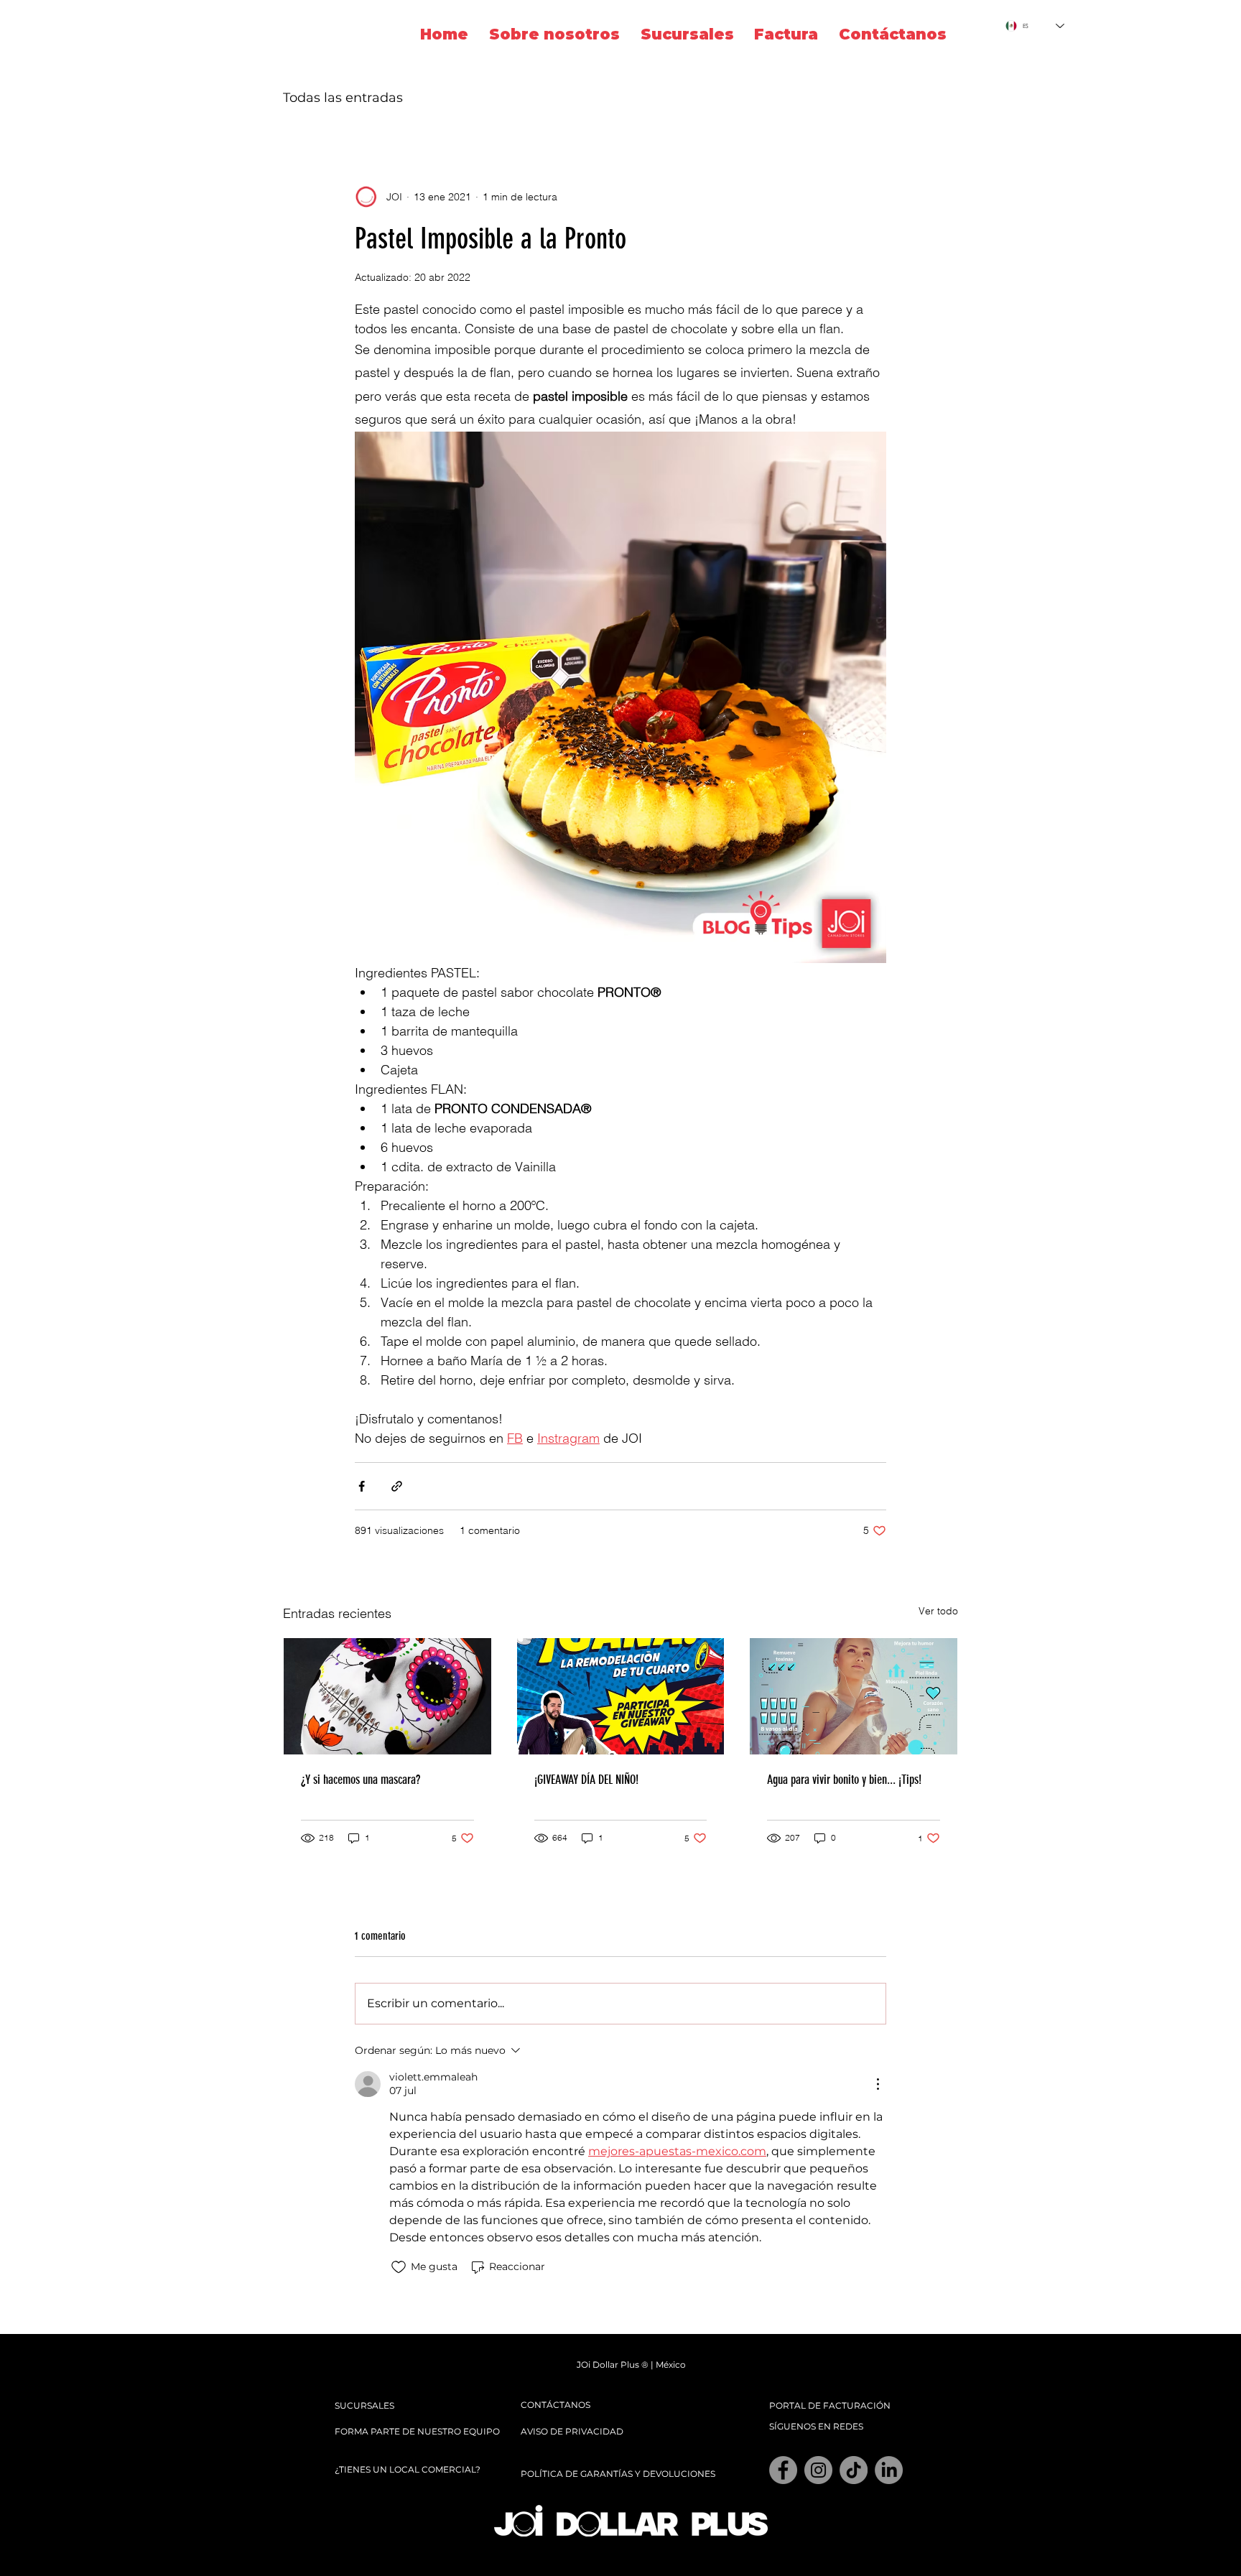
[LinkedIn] (889, 2470)
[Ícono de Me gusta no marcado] (399, 2267)
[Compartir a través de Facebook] (362, 1486)
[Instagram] (818, 2470)
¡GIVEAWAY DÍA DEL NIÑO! (586, 1780)
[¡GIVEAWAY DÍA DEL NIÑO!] (621, 1696)
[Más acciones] (878, 2084)
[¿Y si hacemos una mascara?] (387, 1696)
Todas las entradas (343, 98)
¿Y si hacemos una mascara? (361, 1780)
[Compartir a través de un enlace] (397, 1486)
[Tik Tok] (854, 2470)
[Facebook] (783, 2470)
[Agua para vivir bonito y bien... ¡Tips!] (854, 1696)
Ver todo (938, 1611)
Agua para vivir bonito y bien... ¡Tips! (844, 1780)
